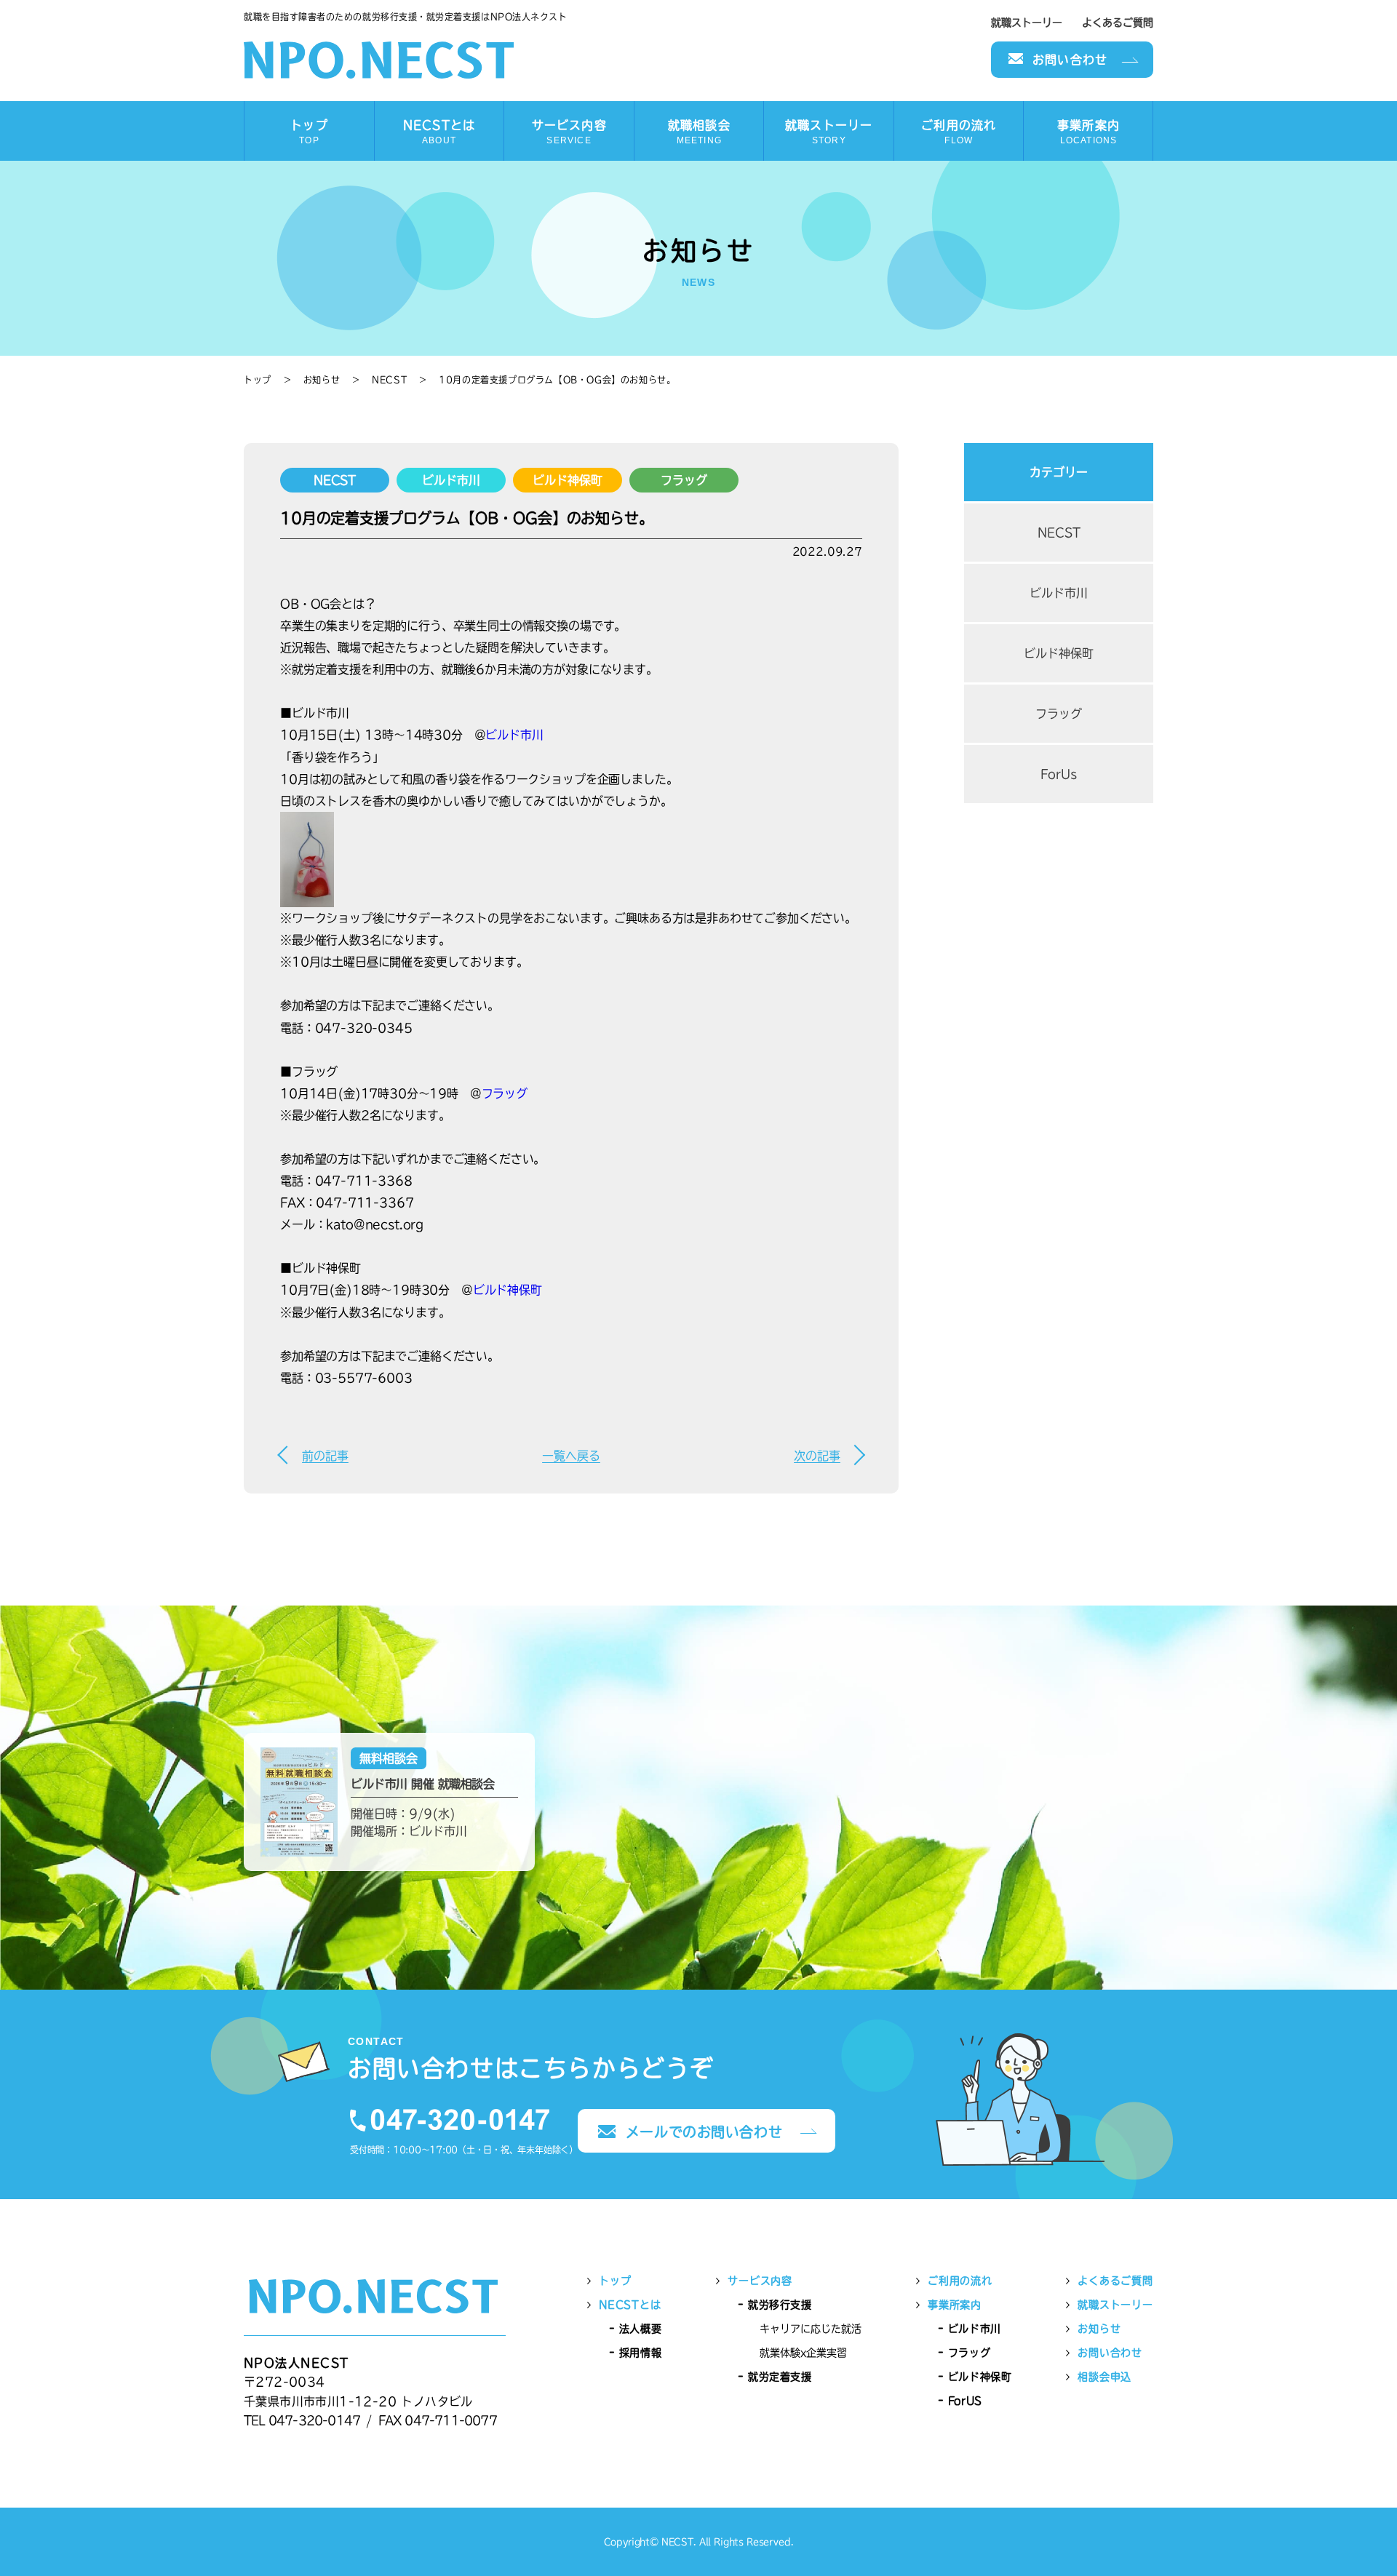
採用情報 (640, 2353)
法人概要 (640, 2329)
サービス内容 (569, 132)
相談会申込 (1105, 2377)
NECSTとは (439, 132)
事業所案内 (1088, 132)
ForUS (965, 2401)
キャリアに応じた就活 (811, 2329)
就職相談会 (699, 132)
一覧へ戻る (571, 1456)
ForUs (1059, 774)
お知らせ (322, 380)
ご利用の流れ (959, 132)
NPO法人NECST (379, 60)
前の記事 (325, 1456)
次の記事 (817, 1456)
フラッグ (684, 480)
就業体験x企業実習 (803, 2353)
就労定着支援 (780, 2377)
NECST (389, 380)
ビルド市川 (451, 480)
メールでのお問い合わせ (704, 2132)
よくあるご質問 (1118, 23)
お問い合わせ (1070, 60)
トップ (309, 132)
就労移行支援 (780, 2305)
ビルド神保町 (567, 480)
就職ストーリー (1027, 23)
